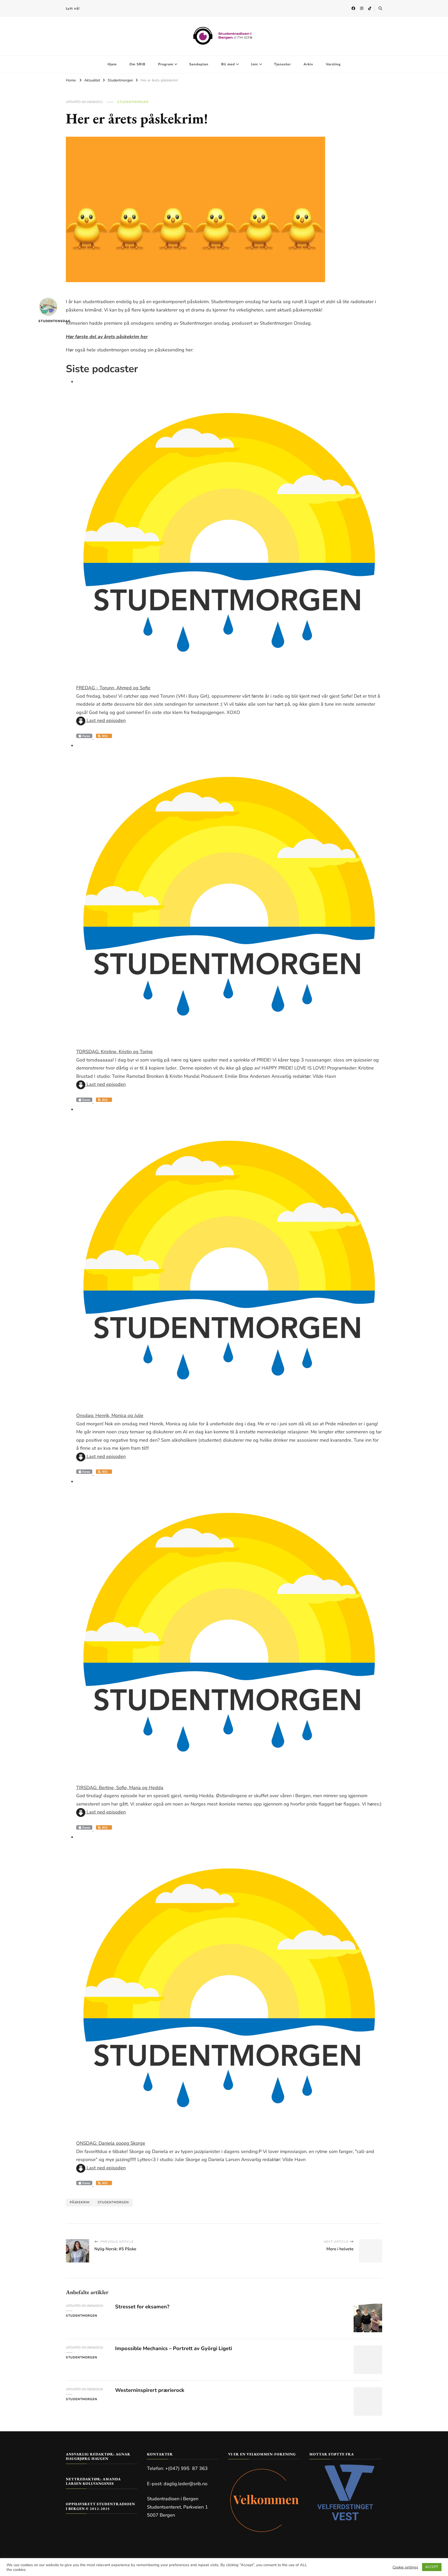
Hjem (112, 64)
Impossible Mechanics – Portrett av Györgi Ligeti (174, 2348)
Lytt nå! (73, 9)
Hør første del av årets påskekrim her (107, 337)
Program (166, 64)
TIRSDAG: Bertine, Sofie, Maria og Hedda (120, 1788)
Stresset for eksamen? (142, 2307)
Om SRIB (137, 64)
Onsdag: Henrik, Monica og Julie (110, 1415)
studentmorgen (113, 2202)
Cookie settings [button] (405, 2567)
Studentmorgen (133, 102)
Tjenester (282, 64)
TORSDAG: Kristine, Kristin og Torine (114, 1052)
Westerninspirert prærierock (150, 2390)
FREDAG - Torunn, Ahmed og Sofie (113, 688)
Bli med (228, 64)
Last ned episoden (106, 720)
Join (254, 64)
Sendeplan (199, 64)
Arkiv (308, 64)
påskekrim (80, 2202)
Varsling (333, 64)
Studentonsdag (48, 321)
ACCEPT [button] (432, 2567)
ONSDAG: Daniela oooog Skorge (111, 2143)
